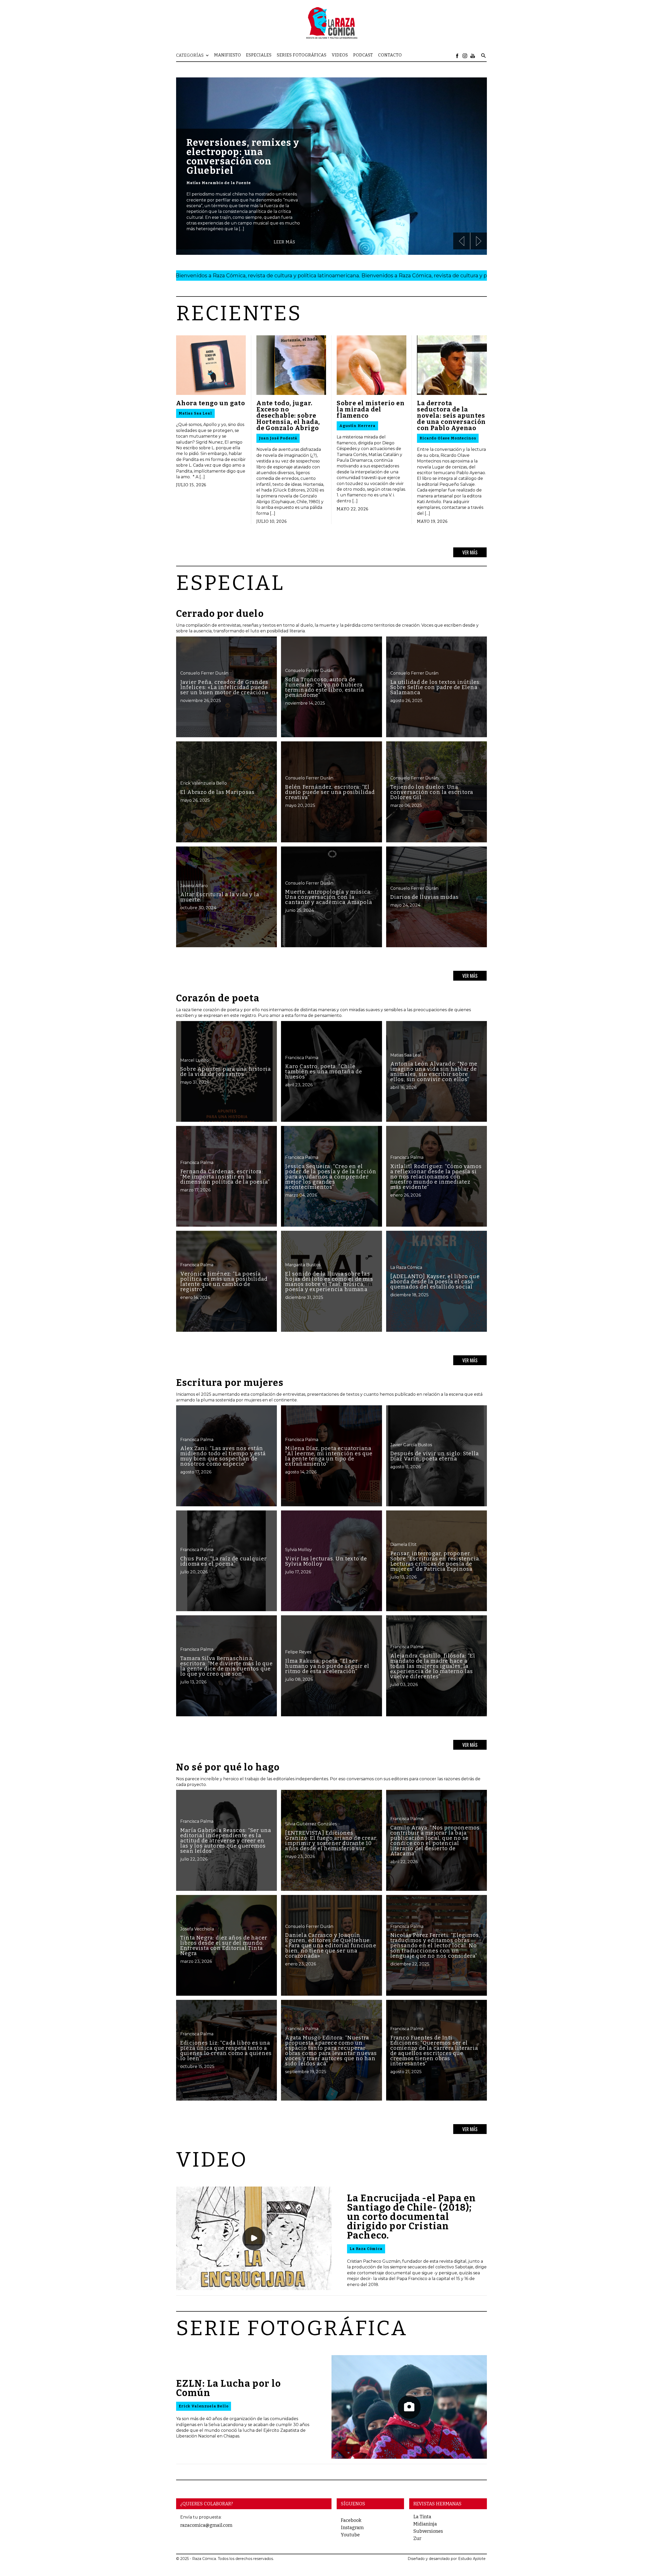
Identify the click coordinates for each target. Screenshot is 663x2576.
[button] (195, 55)
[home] (331, 23)
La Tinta (422, 2517)
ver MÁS (470, 552)
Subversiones (428, 2531)
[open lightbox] (254, 2238)
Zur (417, 2538)
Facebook (351, 2520)
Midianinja (425, 2524)
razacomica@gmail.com (206, 2525)
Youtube (350, 2535)
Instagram (352, 2528)
